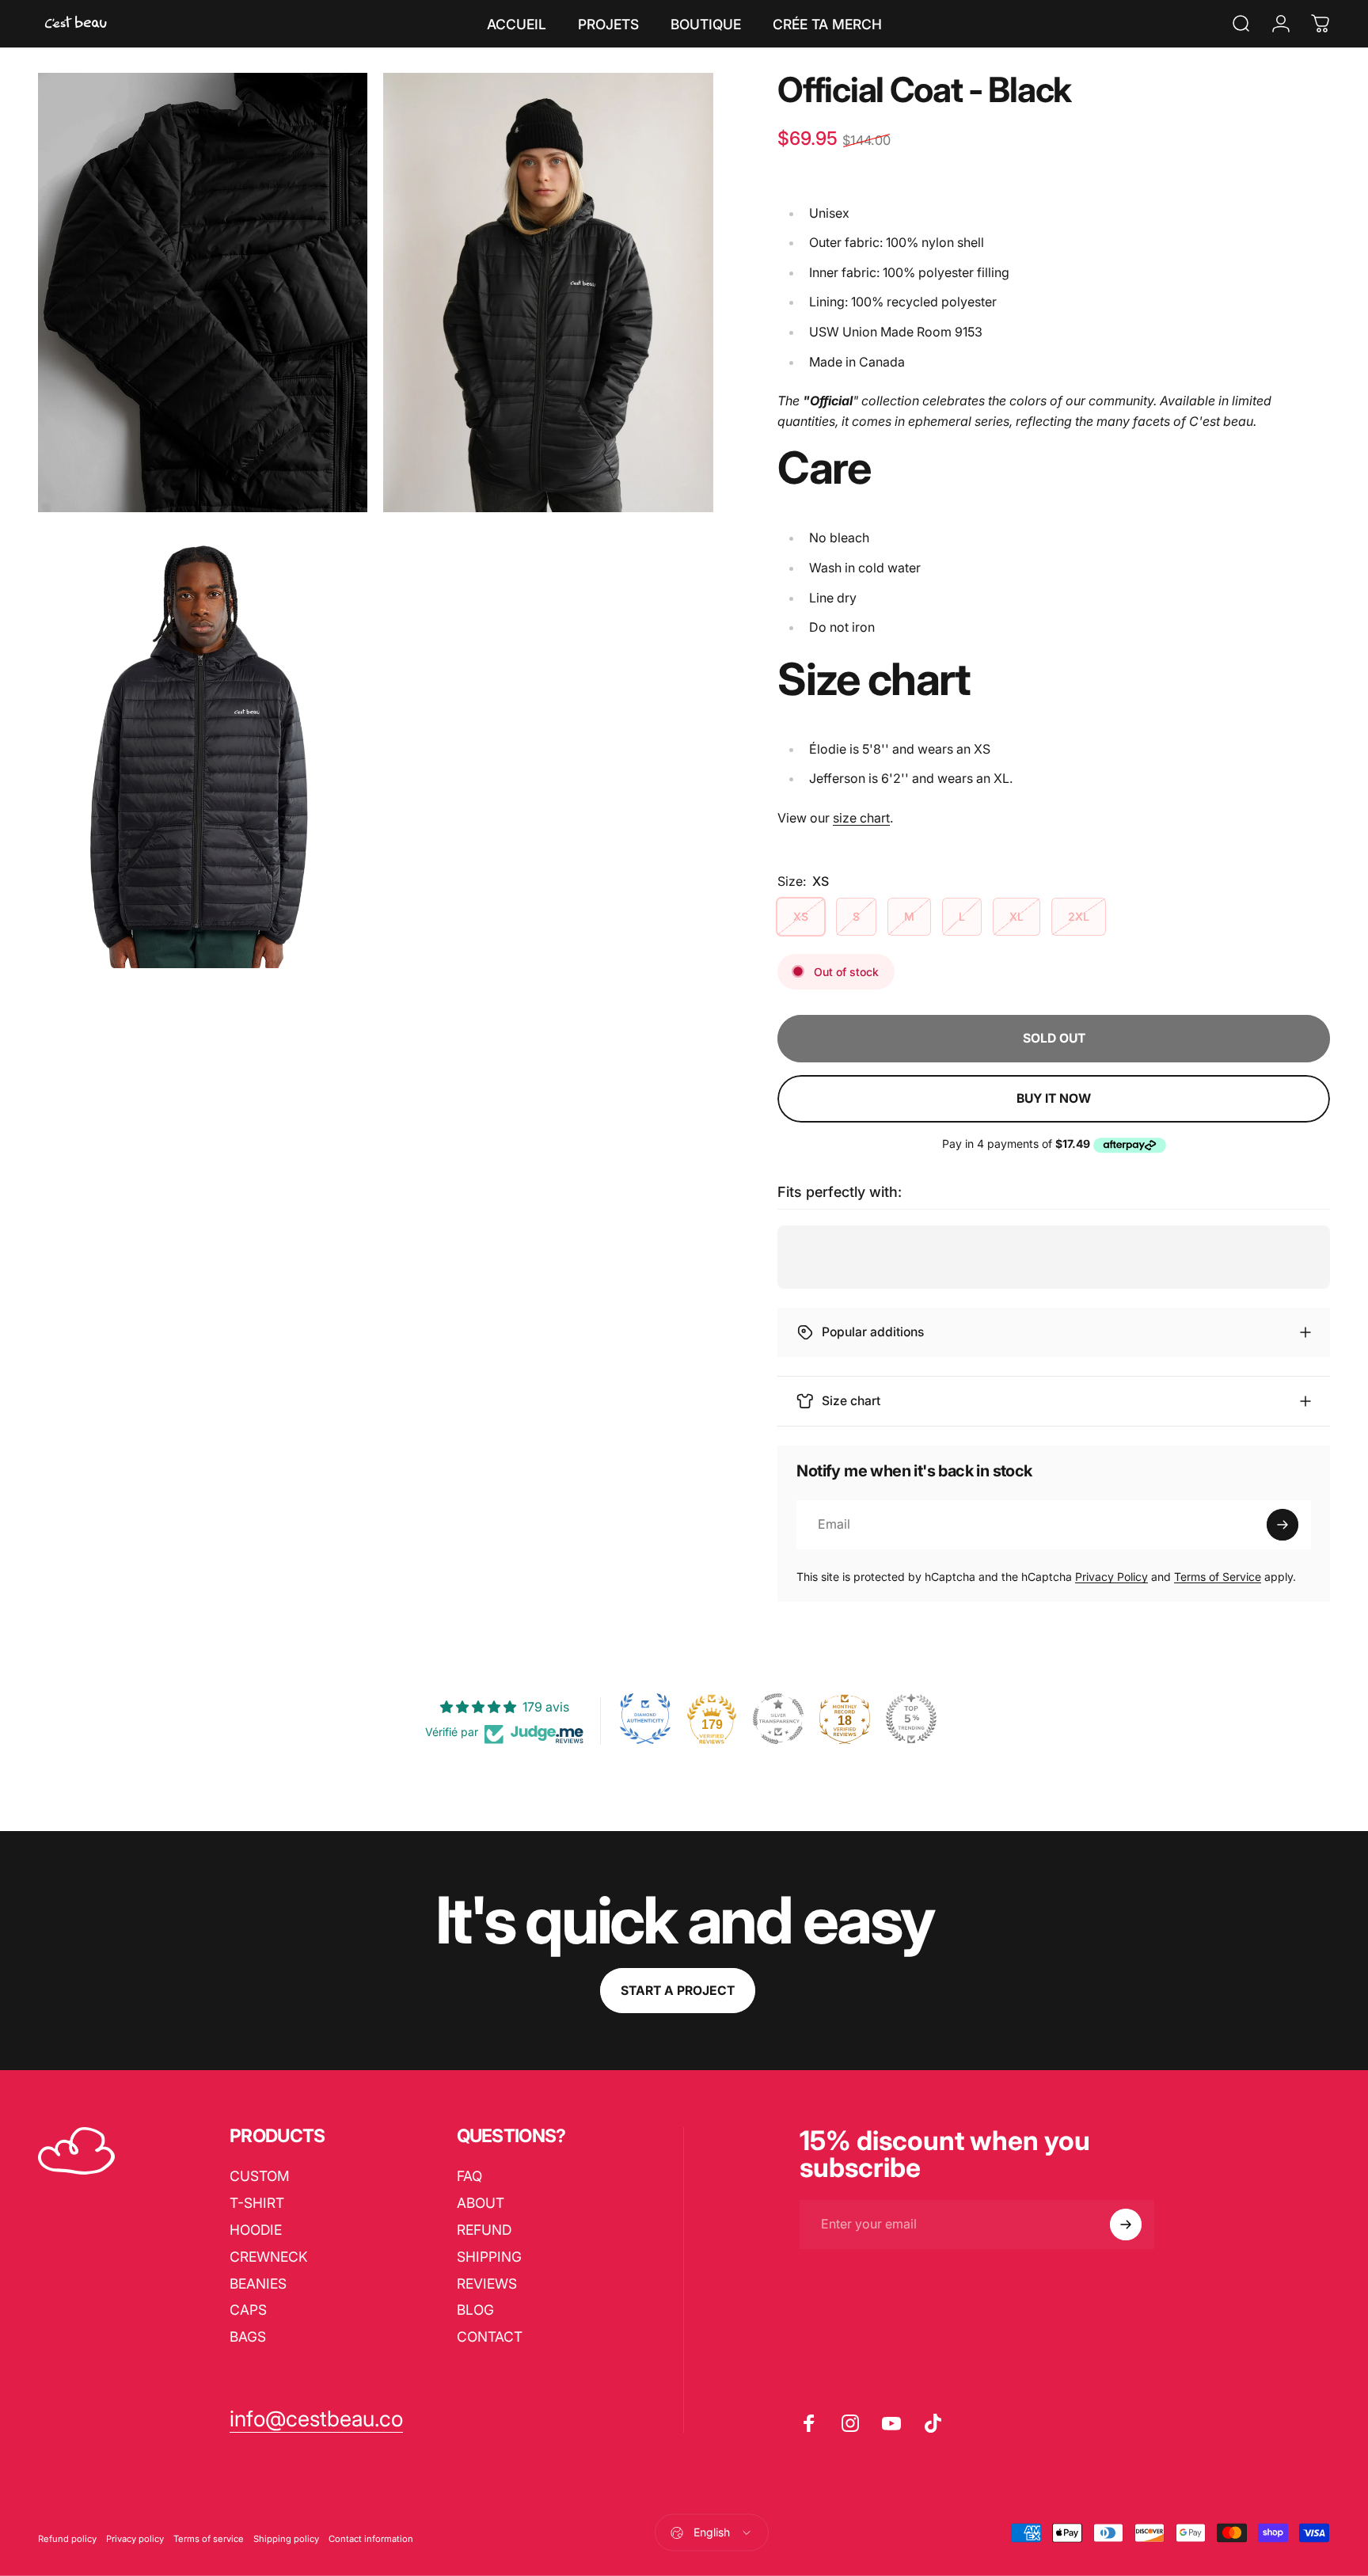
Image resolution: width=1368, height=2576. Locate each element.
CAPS (248, 2310)
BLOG (475, 2310)
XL (1016, 916)
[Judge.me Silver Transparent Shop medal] (778, 1719)
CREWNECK (269, 2257)
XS (801, 916)
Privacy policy (135, 2539)
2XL (1079, 916)
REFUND (484, 2230)
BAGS (248, 2337)
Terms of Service (1218, 1577)
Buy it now (1054, 1098)
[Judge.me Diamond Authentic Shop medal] (645, 1719)
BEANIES (258, 2283)
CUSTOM (260, 2176)
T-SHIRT (257, 2203)
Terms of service (209, 2539)
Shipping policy (286, 2539)
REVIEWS (487, 2283)
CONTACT (490, 2337)
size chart (861, 818)
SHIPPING (489, 2257)
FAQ (469, 2176)
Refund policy (67, 2539)
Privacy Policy (1111, 1577)
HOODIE (256, 2230)
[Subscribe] (1282, 1525)
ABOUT (481, 2203)
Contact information (371, 2539)
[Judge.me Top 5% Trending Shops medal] (911, 1719)
